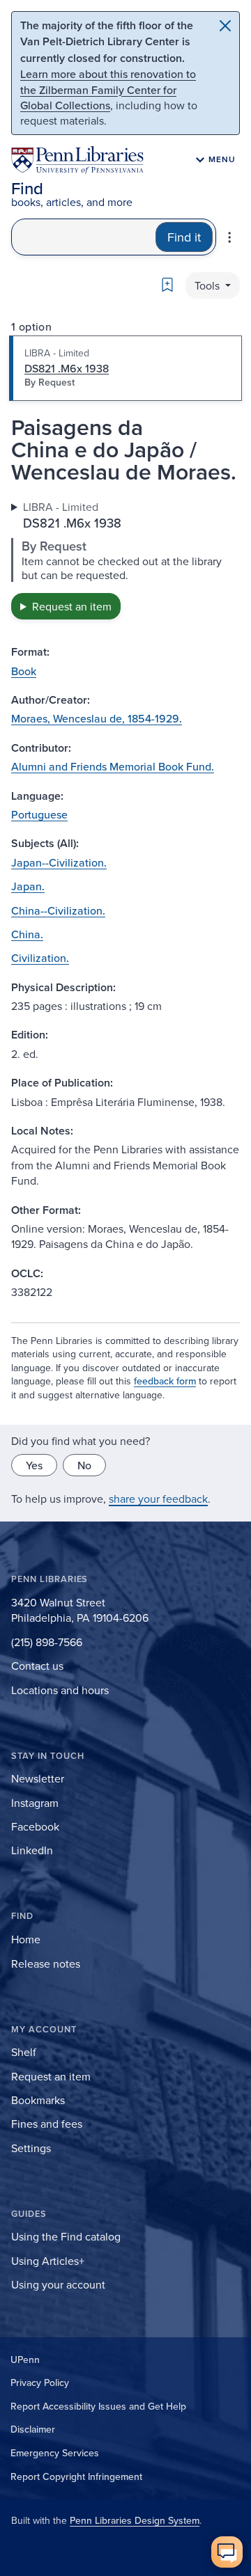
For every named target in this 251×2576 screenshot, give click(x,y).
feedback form (165, 1381)
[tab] (125, 368)
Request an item (72, 606)
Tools (208, 285)
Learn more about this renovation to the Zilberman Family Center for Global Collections (108, 89)
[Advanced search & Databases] (229, 237)
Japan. (28, 886)
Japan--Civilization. (59, 862)
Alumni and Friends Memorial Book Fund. (113, 766)
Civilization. (40, 958)
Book (24, 671)
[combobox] (84, 237)
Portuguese (39, 814)
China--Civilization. (58, 910)
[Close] (225, 26)
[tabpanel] (125, 559)
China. (27, 934)
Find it (184, 237)
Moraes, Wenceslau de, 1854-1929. (97, 718)
